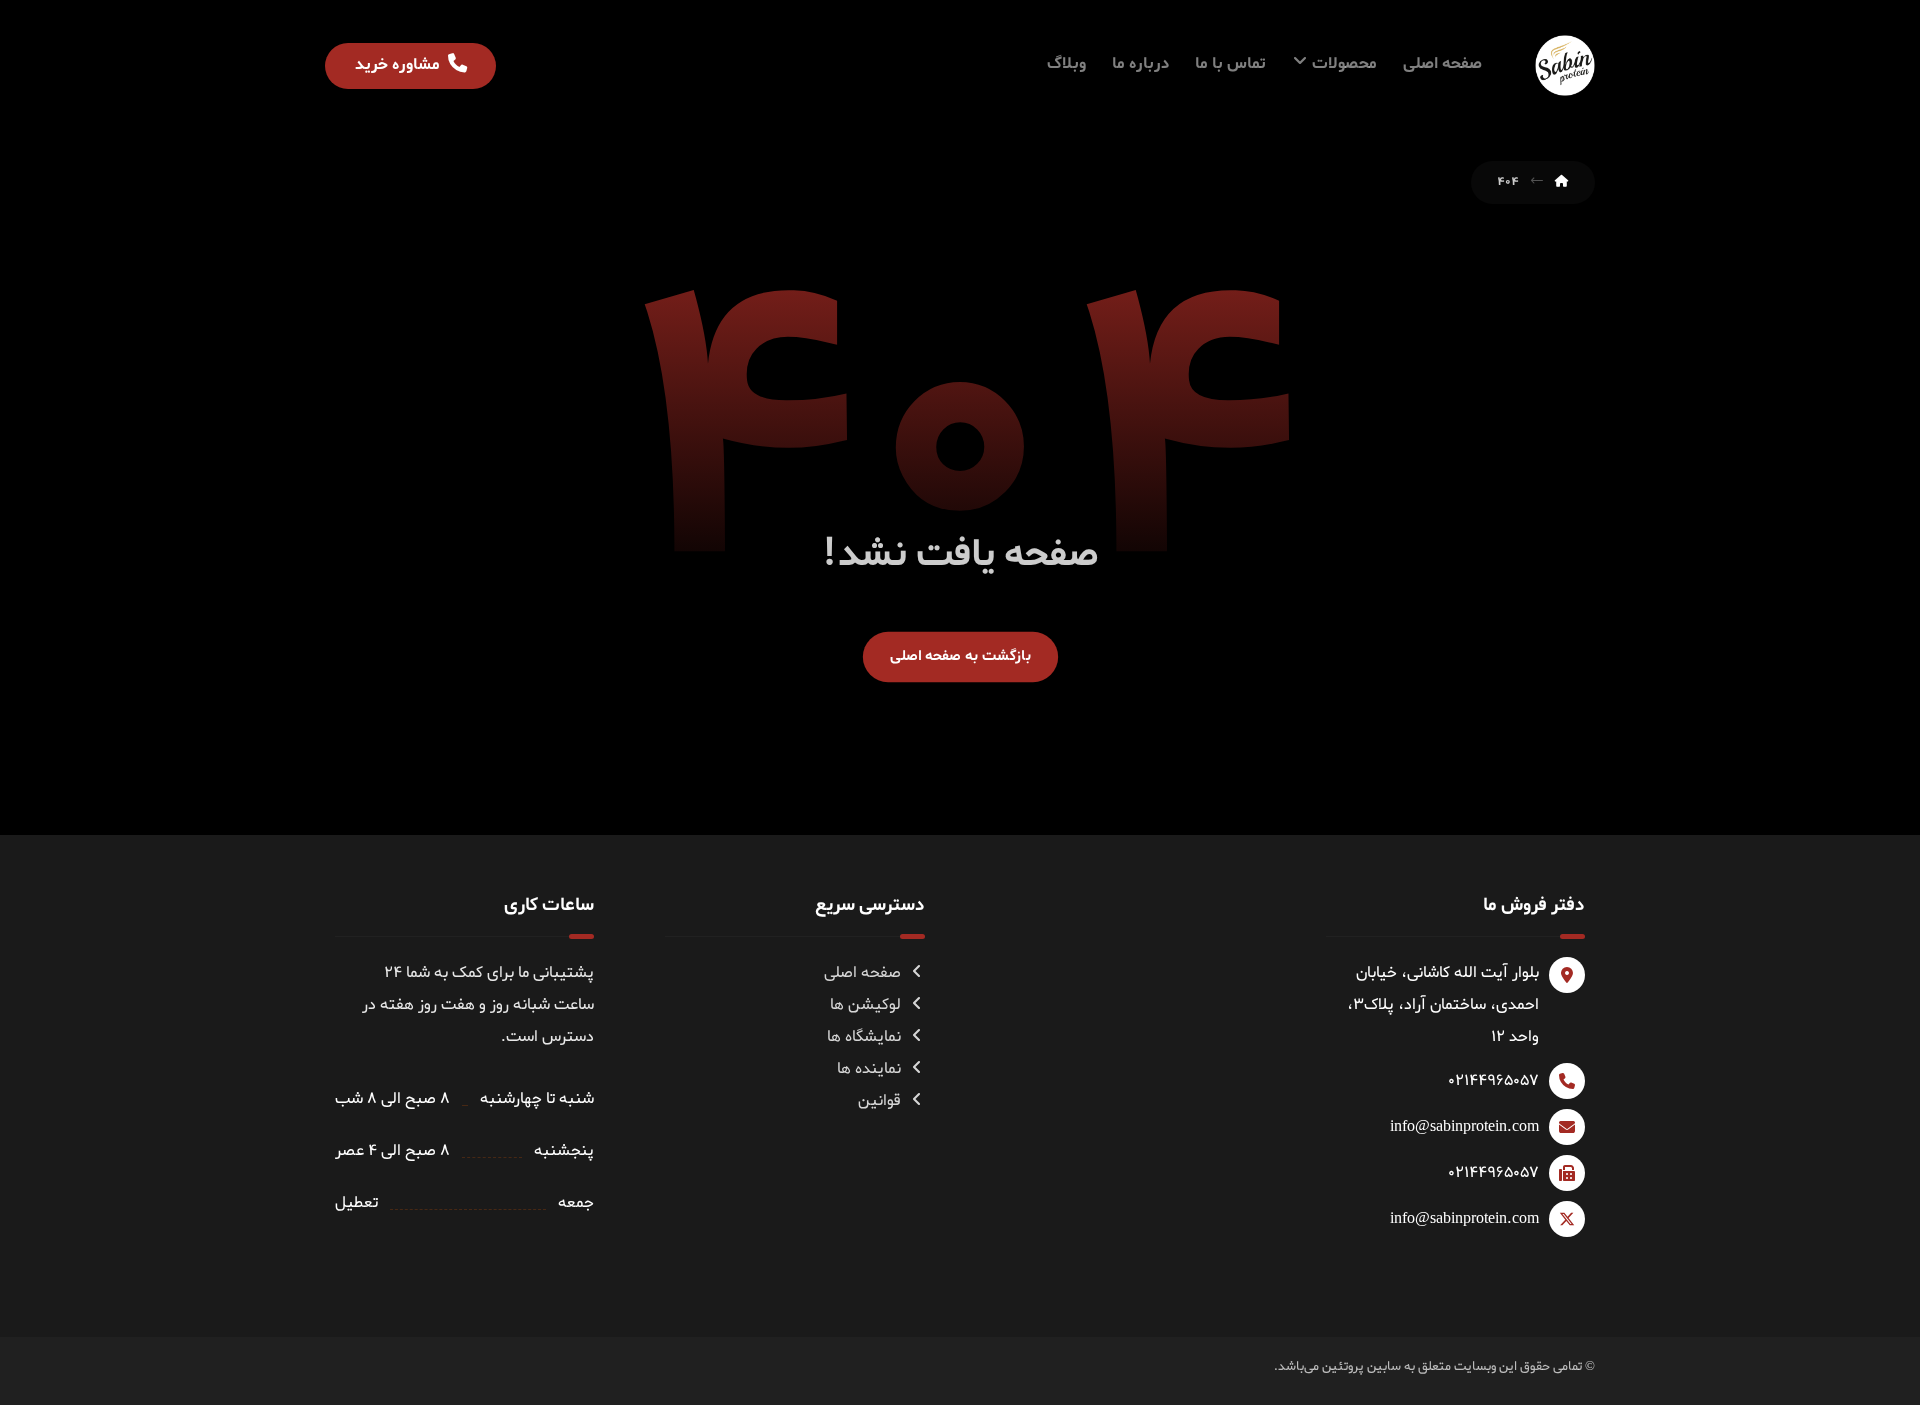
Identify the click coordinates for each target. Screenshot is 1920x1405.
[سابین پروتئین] (1565, 65)
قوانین (879, 1101)
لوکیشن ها (865, 1005)
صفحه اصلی (862, 973)
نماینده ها (869, 1069)
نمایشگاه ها (864, 1037)
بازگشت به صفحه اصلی (959, 656)
